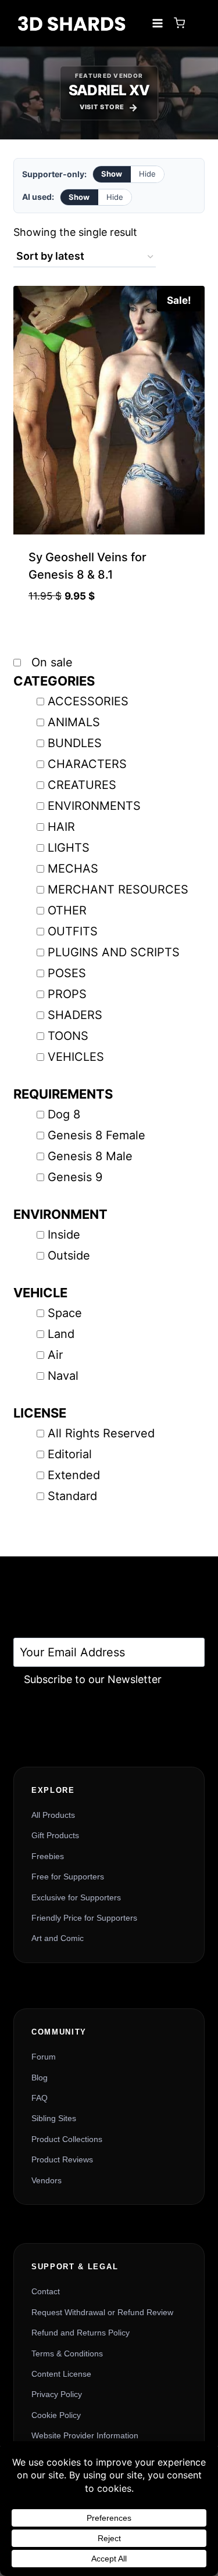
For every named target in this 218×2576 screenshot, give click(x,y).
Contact (46, 2291)
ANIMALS (74, 722)
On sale (50, 662)
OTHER (67, 910)
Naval (63, 1376)
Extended (74, 1475)
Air (55, 1355)
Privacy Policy (57, 2394)
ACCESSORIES (88, 701)
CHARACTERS (87, 764)
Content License (61, 2374)
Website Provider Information (85, 2435)
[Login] (198, 23)
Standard (72, 1496)
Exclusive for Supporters (76, 1897)
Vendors (47, 2180)
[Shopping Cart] (179, 23)
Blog (40, 2078)
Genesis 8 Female (97, 1135)
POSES (67, 973)
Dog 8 (64, 1114)
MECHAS (73, 869)
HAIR (61, 827)
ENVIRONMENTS (94, 806)
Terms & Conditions (67, 2353)
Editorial (70, 1454)
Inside (64, 1235)
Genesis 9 (75, 1177)
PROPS (67, 994)
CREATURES (82, 785)
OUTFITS (73, 931)
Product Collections (67, 2139)
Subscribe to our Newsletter (93, 1679)
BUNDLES (75, 743)
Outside (69, 1255)
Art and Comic (58, 1938)
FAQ (40, 2098)
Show (112, 174)
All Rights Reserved (101, 1433)
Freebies (48, 1856)
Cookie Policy (56, 2415)
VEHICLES (76, 1057)
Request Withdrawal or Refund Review (102, 2312)
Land (61, 1334)
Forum (44, 2057)
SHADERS (75, 1015)
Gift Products (55, 1835)
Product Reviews (62, 2159)
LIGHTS (69, 848)
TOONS (68, 1036)
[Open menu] (157, 23)
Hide (147, 174)
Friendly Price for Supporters (84, 1918)
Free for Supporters (68, 1877)
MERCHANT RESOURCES (118, 889)
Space (65, 1313)
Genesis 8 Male (90, 1156)
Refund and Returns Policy (81, 2333)
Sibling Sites (54, 2118)
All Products (53, 1815)
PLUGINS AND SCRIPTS (114, 952)
